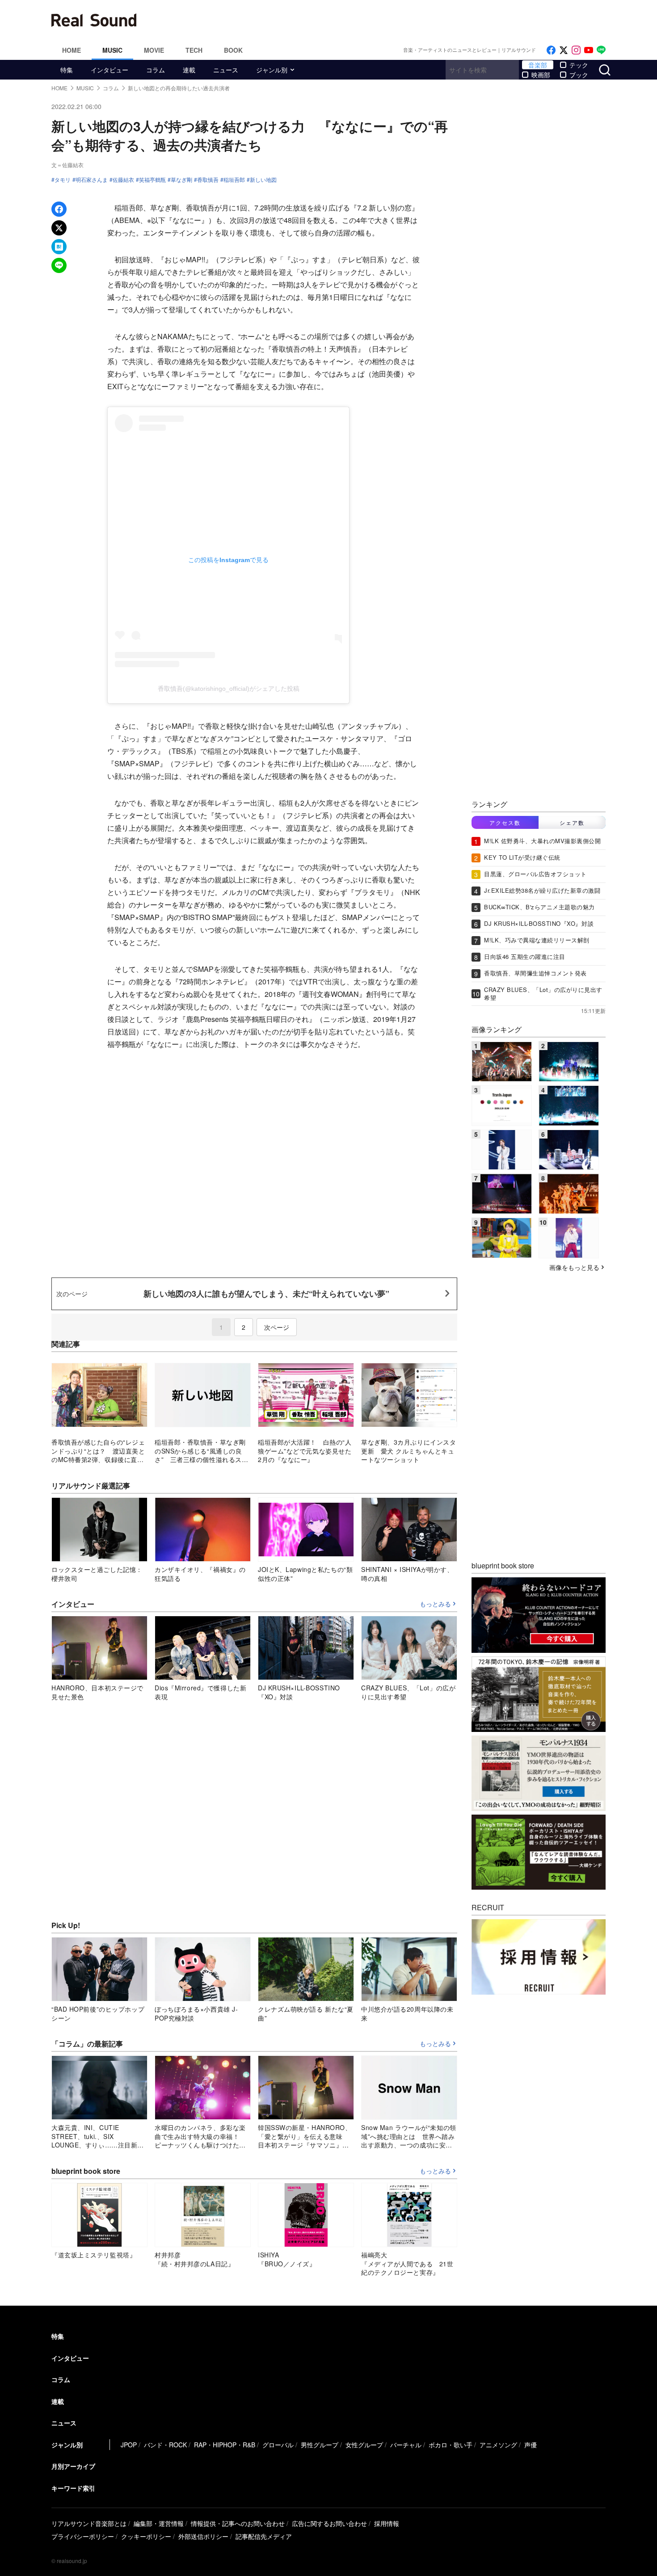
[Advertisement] (389, 20)
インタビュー (109, 70)
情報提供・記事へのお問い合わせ (238, 2523)
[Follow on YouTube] (589, 50)
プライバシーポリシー (83, 2536)
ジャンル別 (272, 70)
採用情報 (387, 2523)
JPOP (129, 2445)
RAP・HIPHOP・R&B (225, 2445)
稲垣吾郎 (234, 180)
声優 (531, 2445)
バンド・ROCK (165, 2445)
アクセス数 (505, 822)
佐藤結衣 (123, 180)
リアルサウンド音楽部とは (89, 2523)
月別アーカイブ (73, 2466)
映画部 (541, 75)
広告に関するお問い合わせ (329, 2523)
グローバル (278, 2445)
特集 (67, 70)
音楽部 (538, 65)
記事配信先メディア (264, 2536)
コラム (156, 70)
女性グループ (364, 2445)
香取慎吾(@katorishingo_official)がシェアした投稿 (229, 689)
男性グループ (320, 2445)
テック (579, 65)
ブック (579, 75)
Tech (194, 50)
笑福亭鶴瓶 (152, 180)
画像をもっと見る (574, 1267)
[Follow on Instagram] (576, 50)
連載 (189, 70)
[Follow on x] (564, 50)
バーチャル (406, 2445)
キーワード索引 (73, 2488)
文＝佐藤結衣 (67, 165)
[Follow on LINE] (601, 50)
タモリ (63, 180)
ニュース (226, 70)
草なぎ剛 (181, 180)
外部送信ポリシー (203, 2536)
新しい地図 (263, 180)
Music (112, 50)
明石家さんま (92, 180)
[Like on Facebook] (551, 50)
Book (233, 50)
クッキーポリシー (146, 2536)
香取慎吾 (208, 180)
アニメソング (498, 2445)
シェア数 (572, 822)
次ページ (277, 1327)
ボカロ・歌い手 (451, 2445)
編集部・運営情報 (159, 2523)
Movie (154, 50)
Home (72, 50)
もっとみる (435, 1604)
